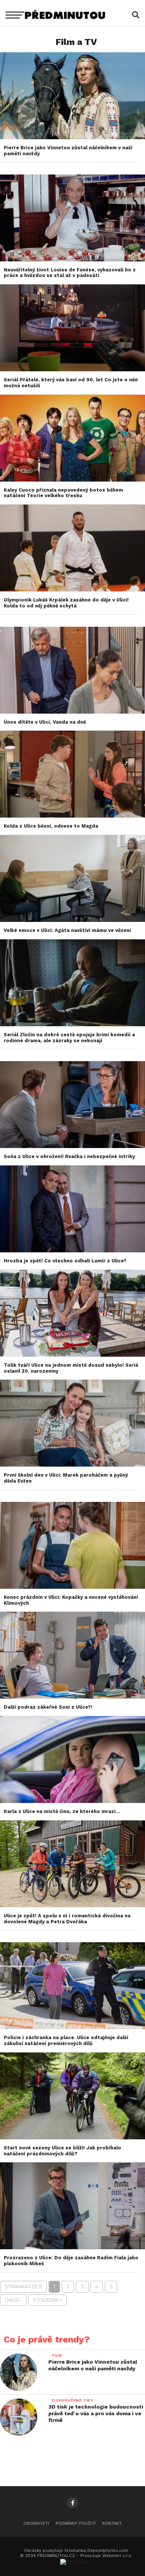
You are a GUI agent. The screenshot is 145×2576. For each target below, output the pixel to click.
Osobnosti (36, 2523)
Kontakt (112, 2523)
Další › (13, 2300)
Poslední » (47, 2300)
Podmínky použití (76, 2523)
